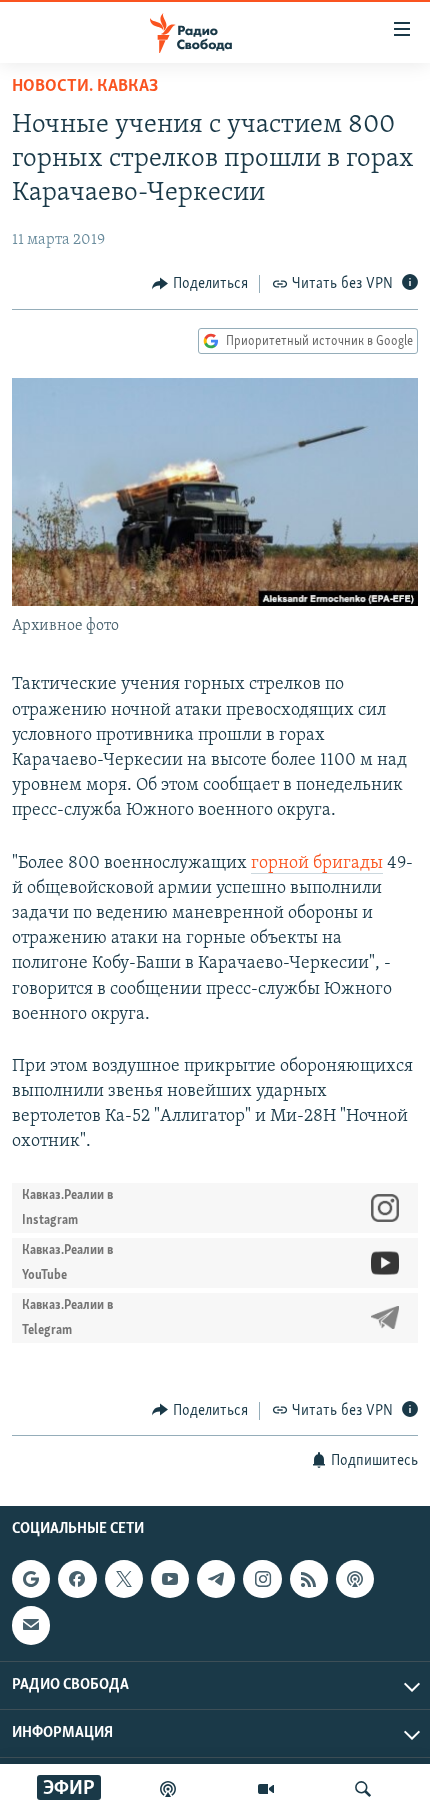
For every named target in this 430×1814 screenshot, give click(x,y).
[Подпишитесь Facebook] (77, 1579)
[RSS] (309, 1579)
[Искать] (363, 1789)
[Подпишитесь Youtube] (170, 1579)
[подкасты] (168, 1789)
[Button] (200, 284)
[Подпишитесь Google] (31, 1579)
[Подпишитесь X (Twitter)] (124, 1579)
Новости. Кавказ (85, 87)
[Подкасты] (355, 1579)
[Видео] (266, 1789)
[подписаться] (31, 1625)
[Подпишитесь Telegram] (216, 1579)
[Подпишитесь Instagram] (262, 1579)
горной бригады (317, 864)
